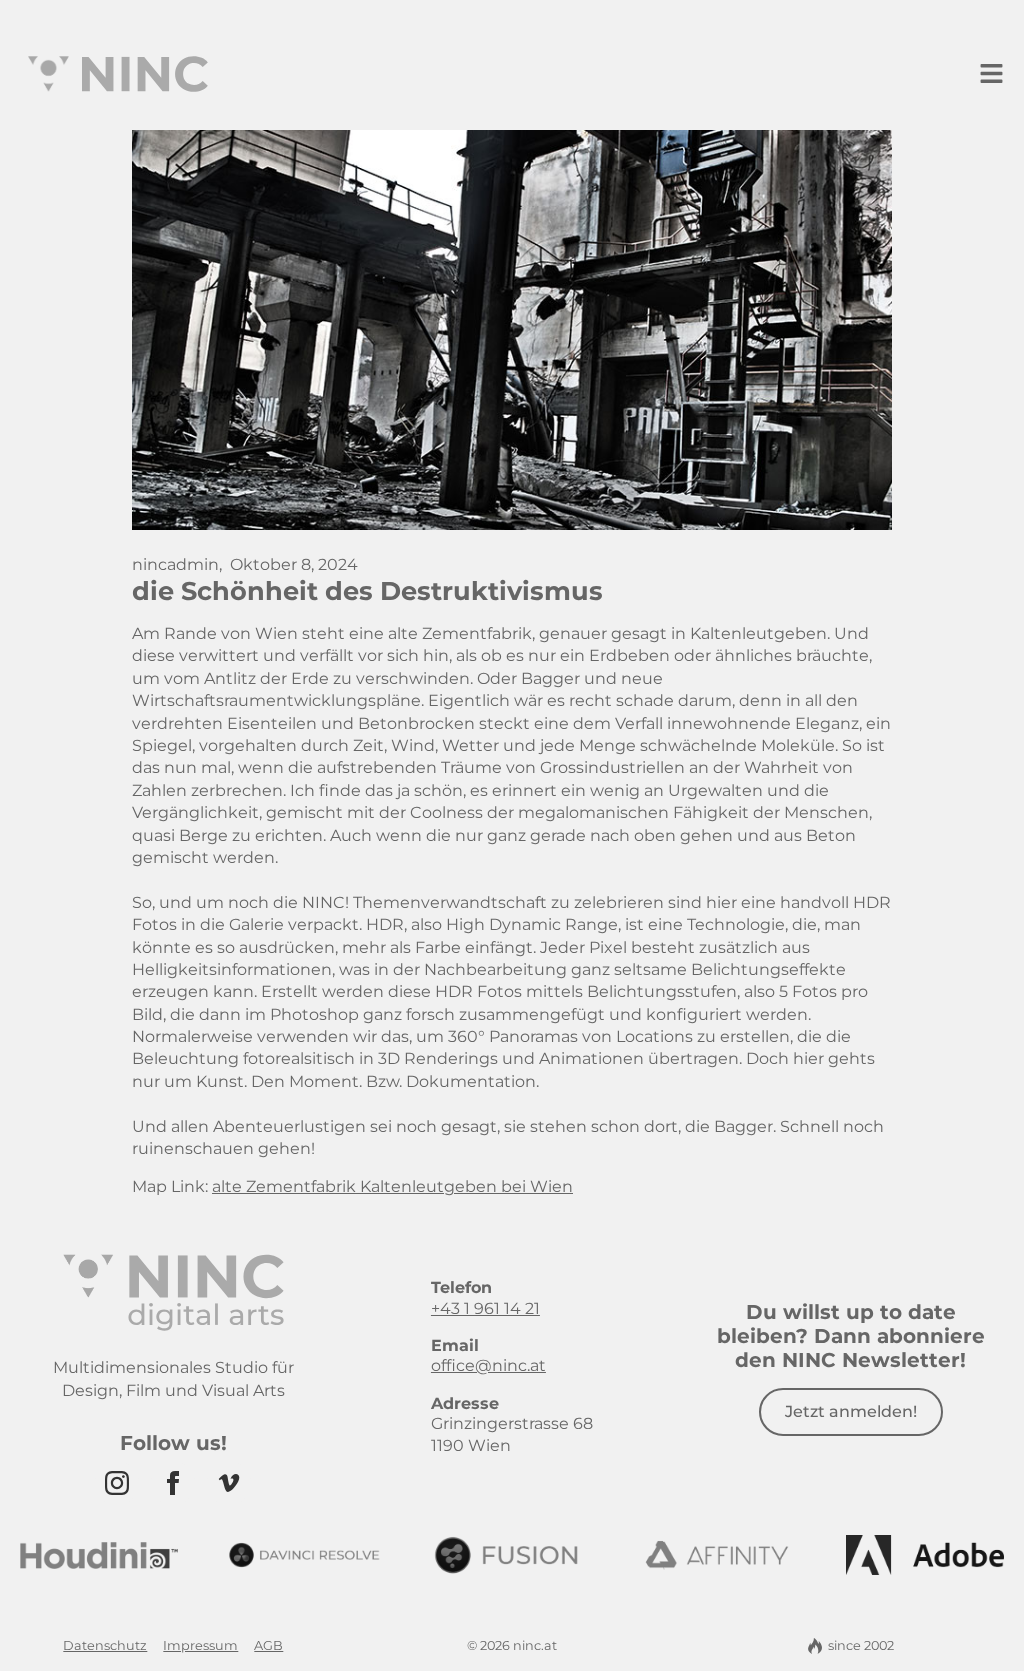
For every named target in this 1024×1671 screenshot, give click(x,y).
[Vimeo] (229, 1483)
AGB (268, 1645)
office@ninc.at (488, 1365)
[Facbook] (173, 1483)
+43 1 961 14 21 (485, 1308)
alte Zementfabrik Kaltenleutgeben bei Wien (392, 1186)
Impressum (200, 1645)
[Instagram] (117, 1483)
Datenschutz (105, 1645)
